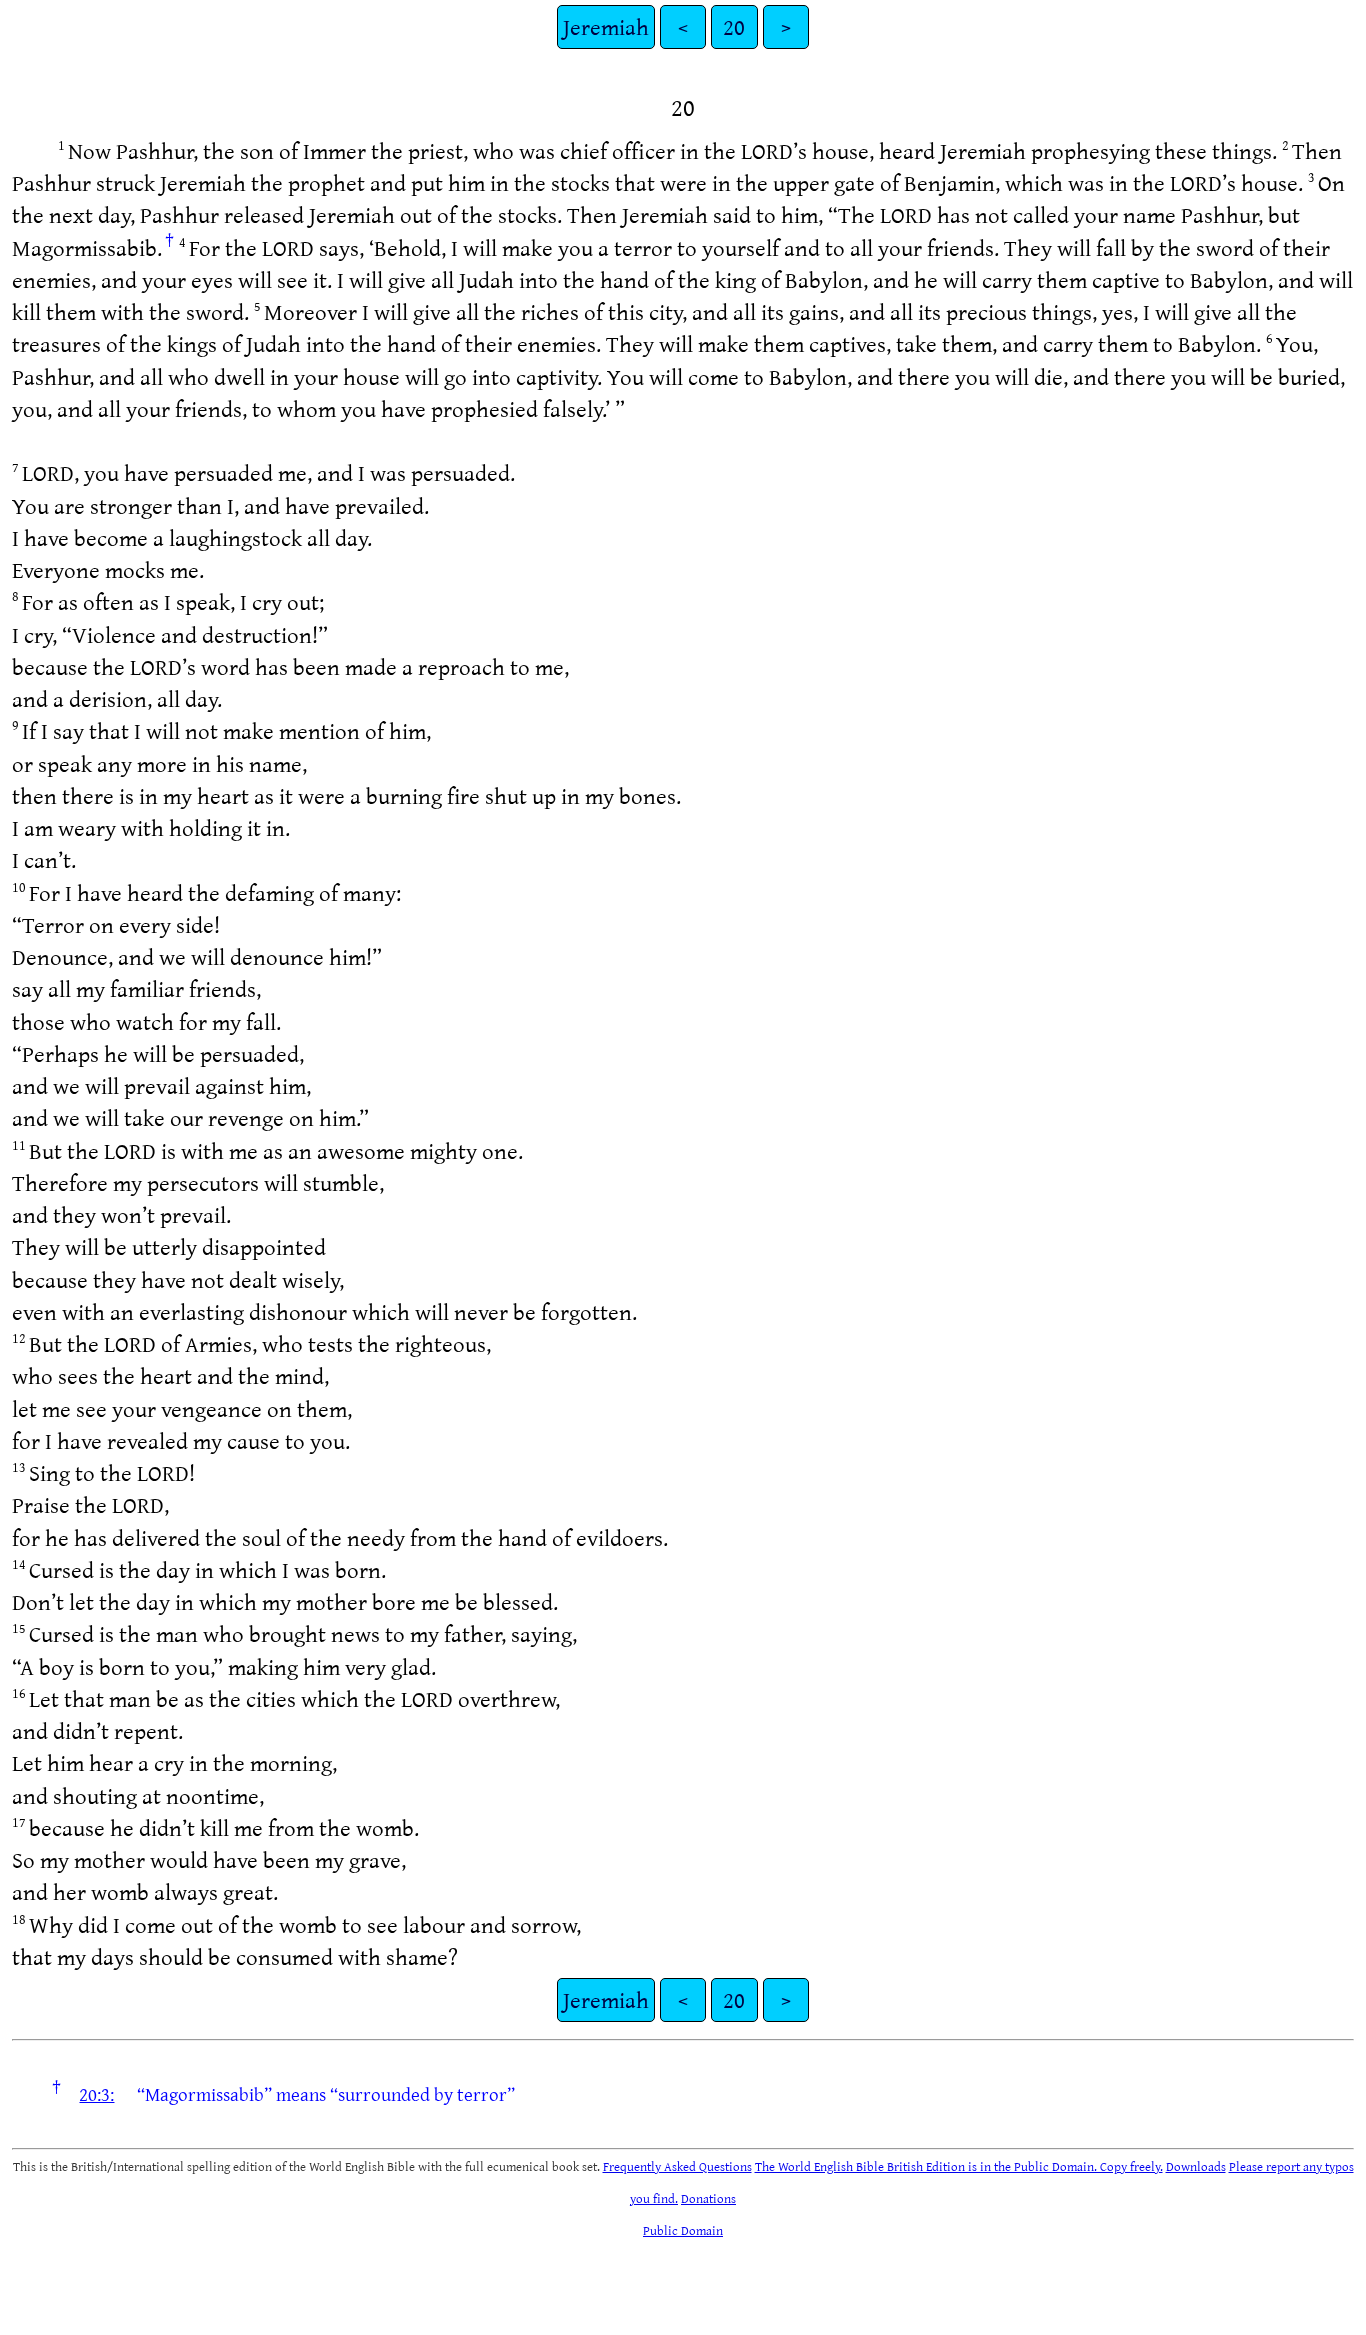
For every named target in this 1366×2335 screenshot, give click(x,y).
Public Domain (683, 2230)
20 (734, 26)
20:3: (96, 2094)
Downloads (1196, 2166)
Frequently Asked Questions (677, 2166)
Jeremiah (606, 26)
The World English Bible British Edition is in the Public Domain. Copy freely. (959, 2166)
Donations (708, 2198)
